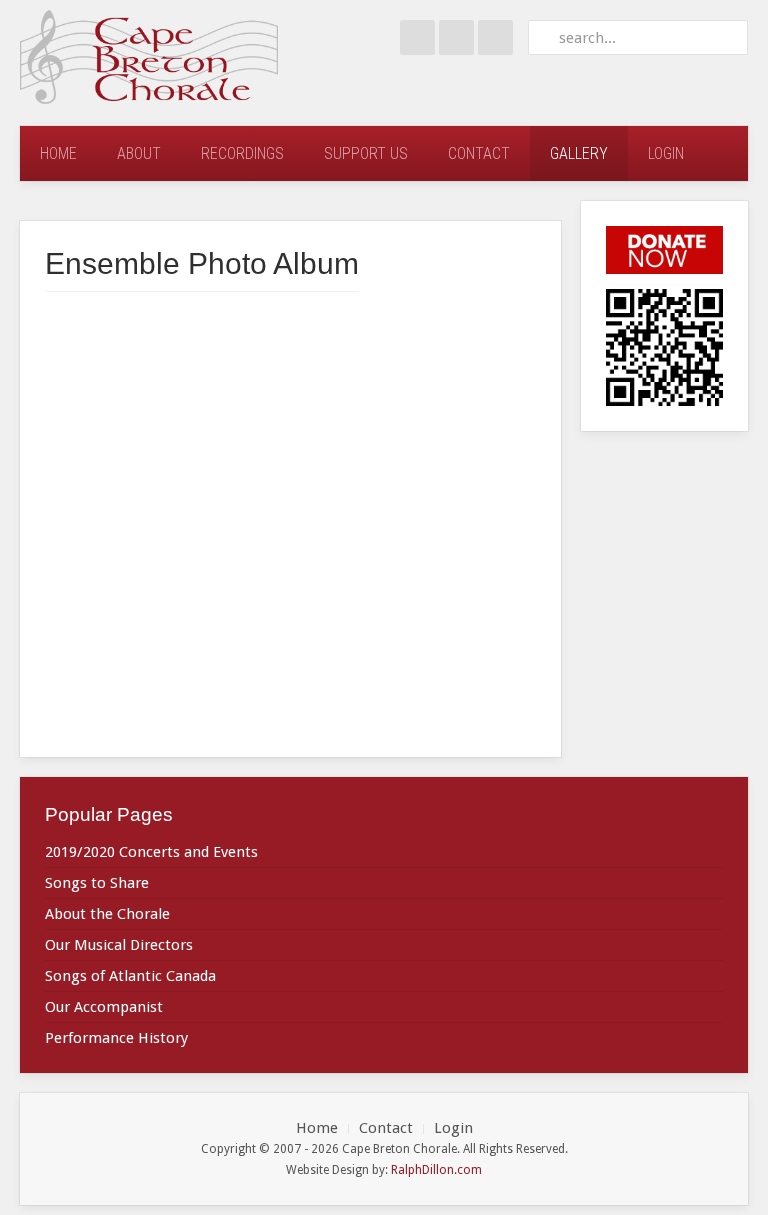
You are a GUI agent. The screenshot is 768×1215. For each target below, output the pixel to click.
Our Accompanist (104, 1007)
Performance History (116, 1038)
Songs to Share (97, 883)
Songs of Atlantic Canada (130, 976)
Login (666, 153)
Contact (479, 153)
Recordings (242, 153)
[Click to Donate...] (664, 249)
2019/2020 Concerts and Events (151, 852)
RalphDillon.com (436, 1170)
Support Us (366, 153)
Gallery (579, 153)
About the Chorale (107, 914)
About (139, 153)
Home (58, 153)
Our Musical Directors (119, 945)
